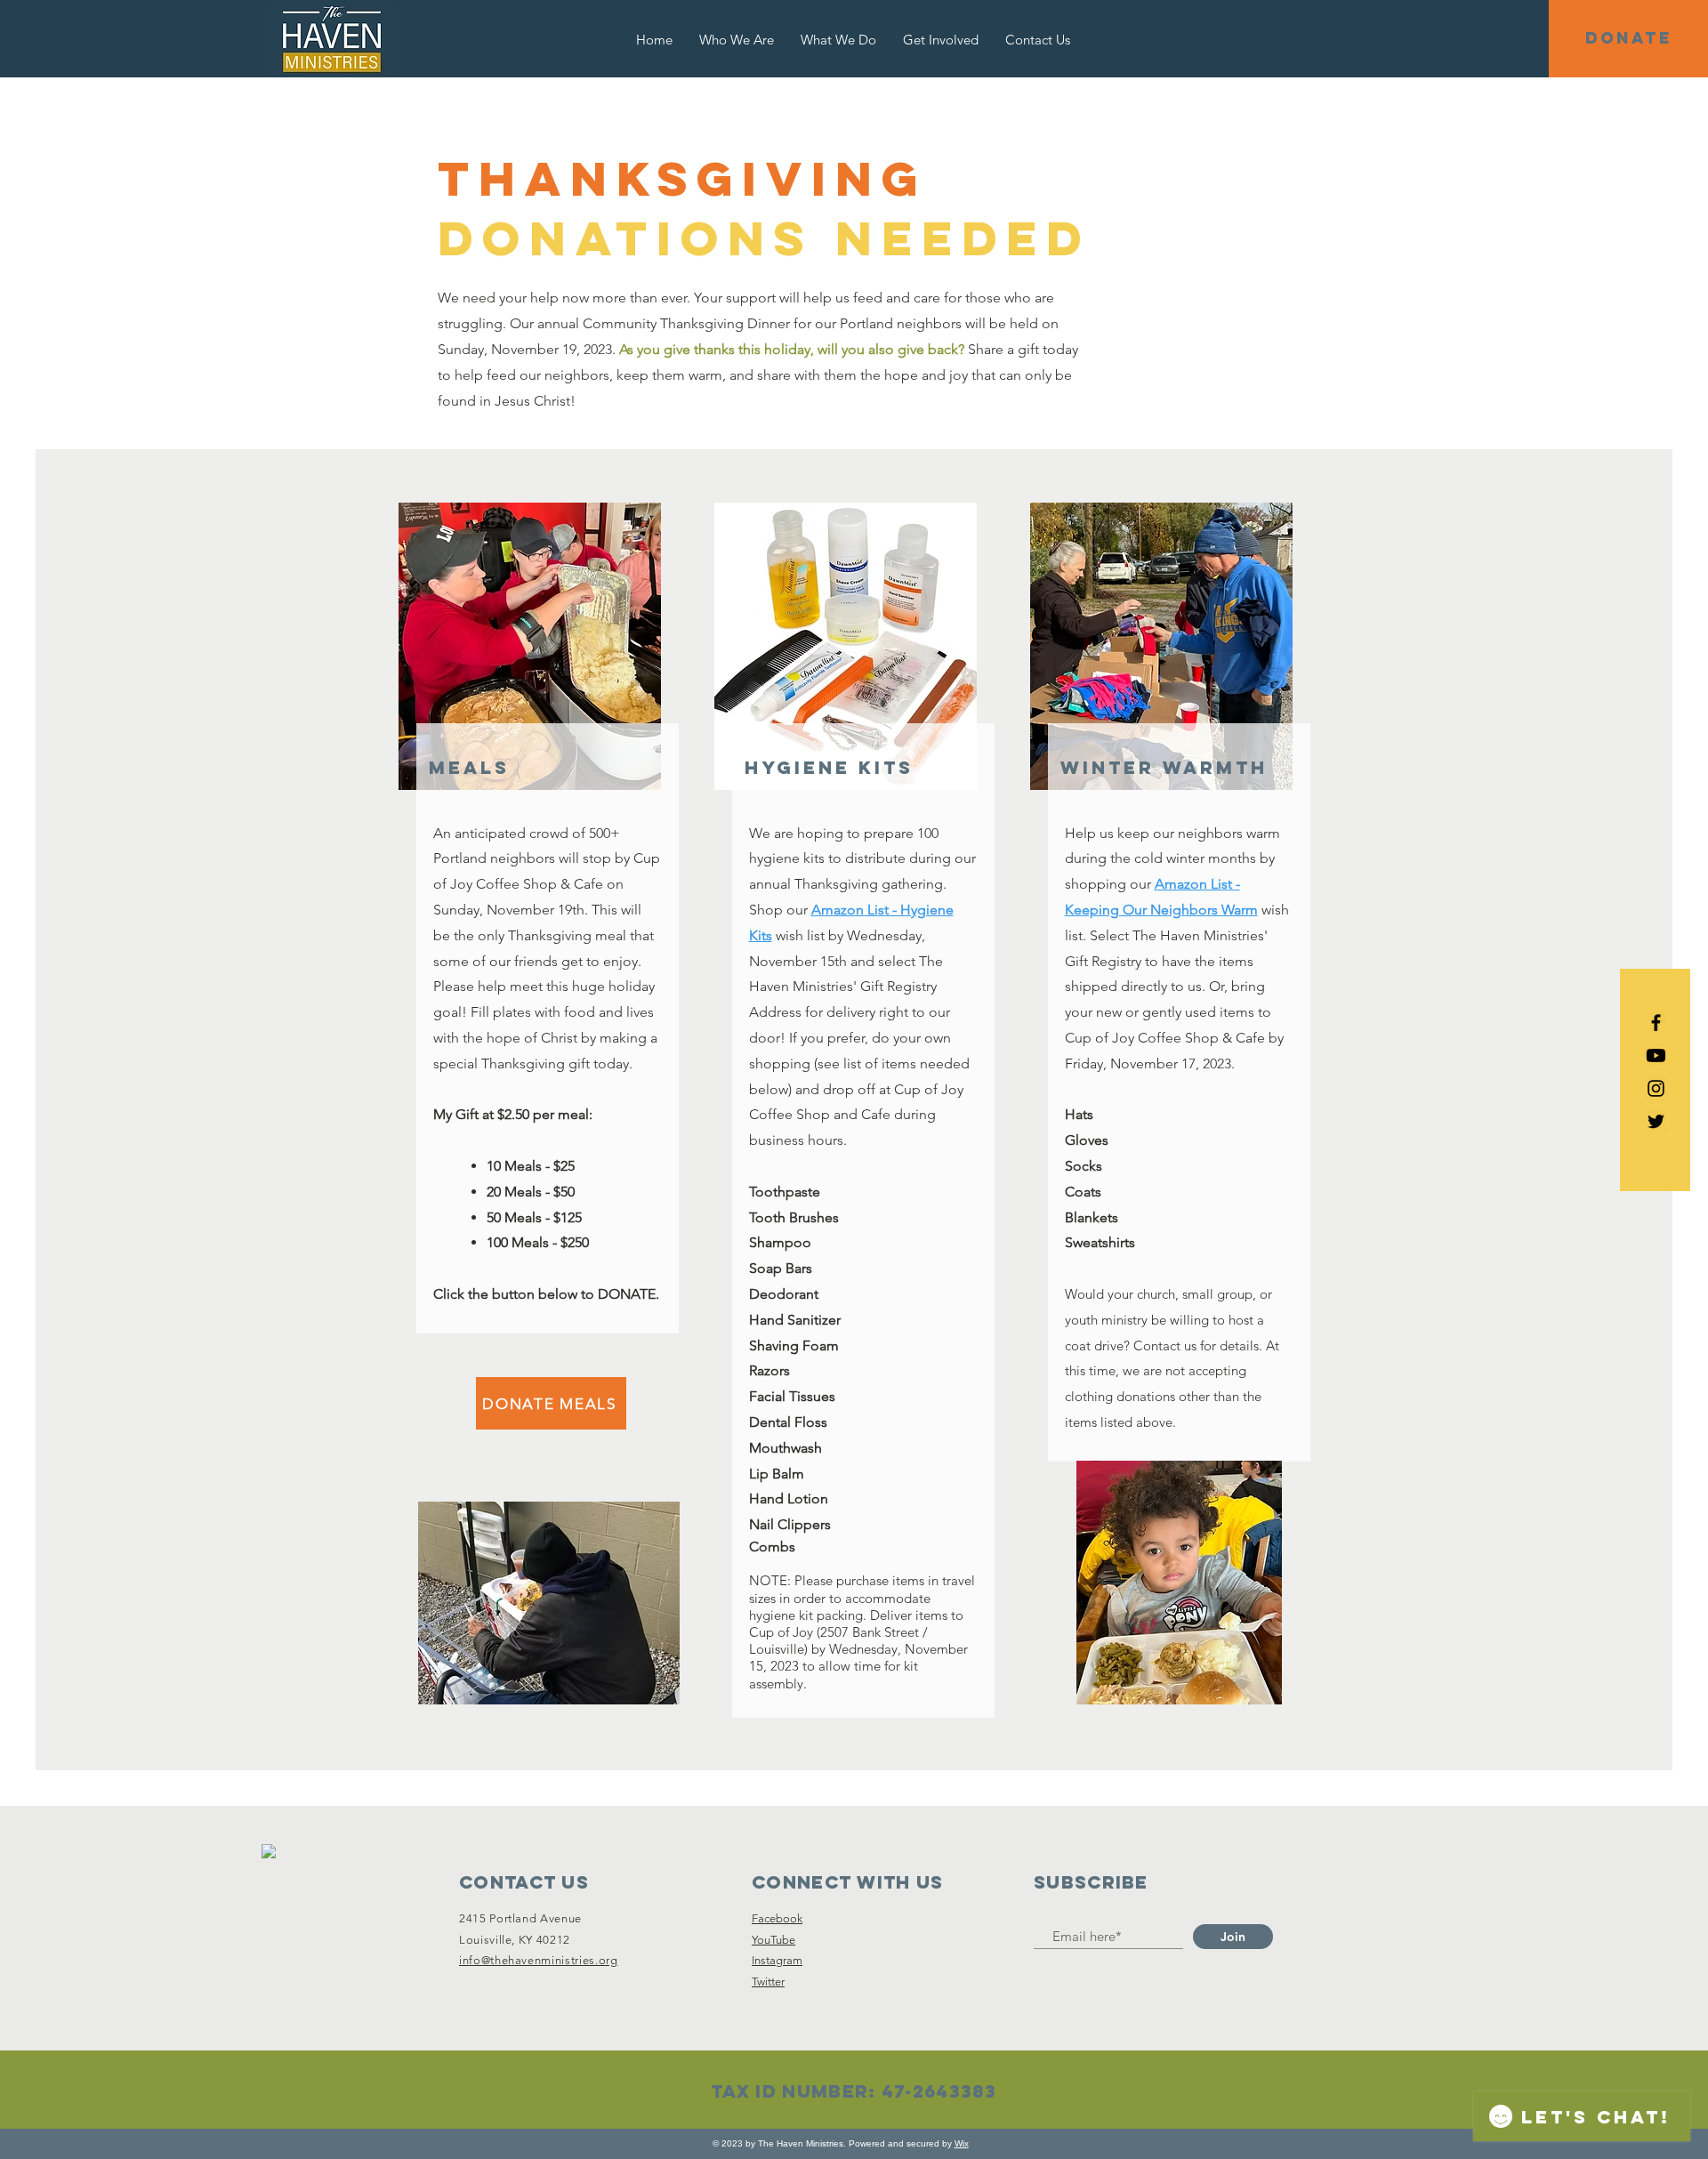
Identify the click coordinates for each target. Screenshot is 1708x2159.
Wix (962, 2143)
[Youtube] (1656, 1055)
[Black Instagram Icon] (1656, 1088)
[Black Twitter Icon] (1656, 1121)
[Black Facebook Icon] (1656, 1023)
